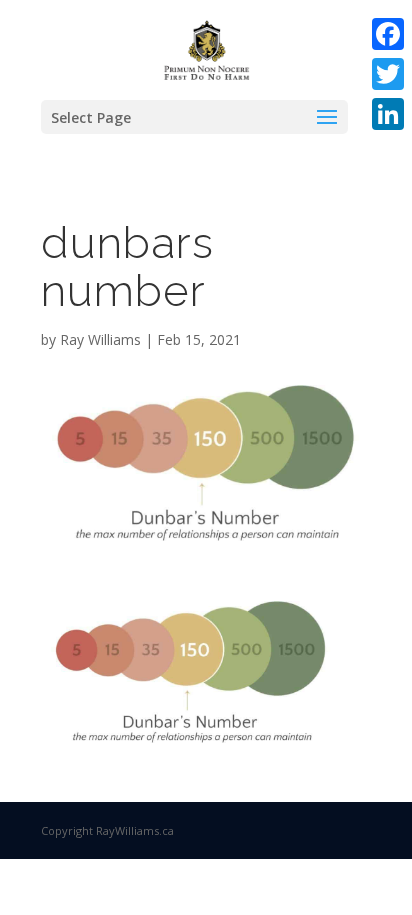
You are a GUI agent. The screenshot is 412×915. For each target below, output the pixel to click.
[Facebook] (388, 34)
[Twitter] (388, 74)
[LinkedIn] (388, 114)
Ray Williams (100, 339)
